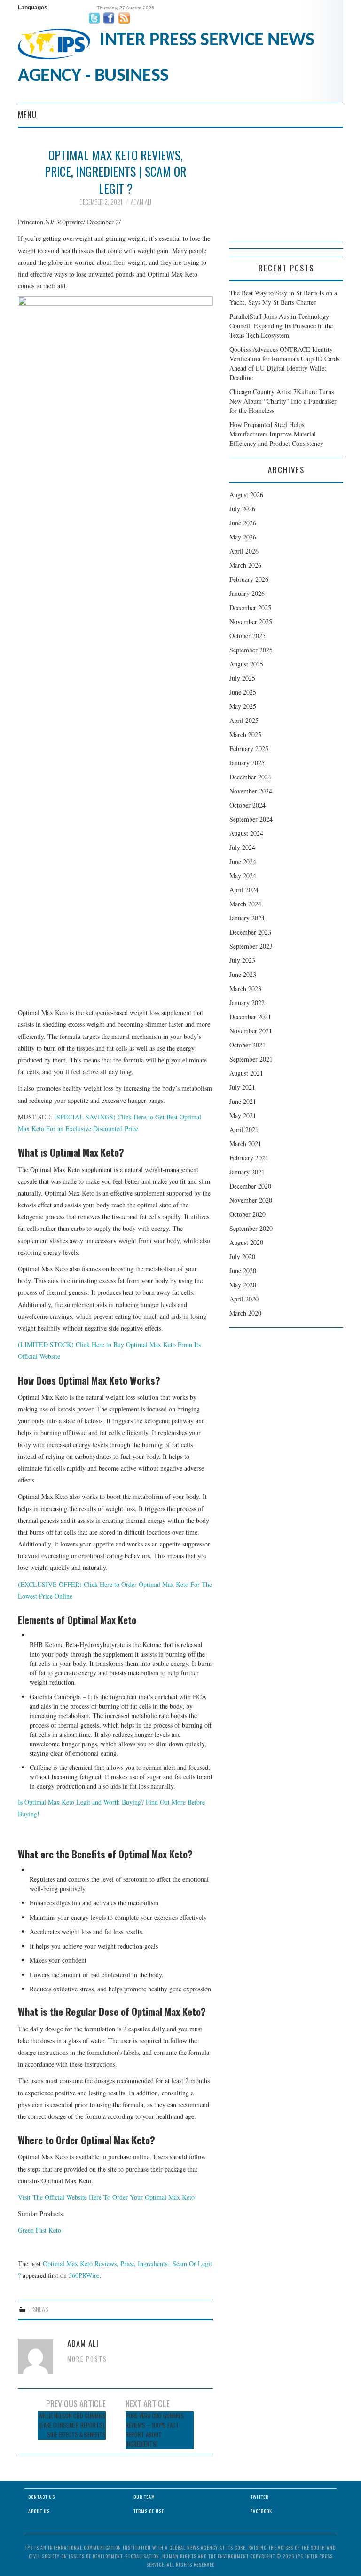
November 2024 (251, 791)
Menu (27, 115)
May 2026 (243, 537)
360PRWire (84, 2275)
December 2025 (250, 607)
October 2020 (247, 1214)
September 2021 (251, 1059)
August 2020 (246, 1242)
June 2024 (243, 861)
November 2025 (251, 622)
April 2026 (244, 551)
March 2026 (245, 565)
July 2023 (242, 960)
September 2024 (251, 819)
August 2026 (246, 495)
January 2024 (247, 918)
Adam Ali (141, 202)
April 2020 (244, 1299)
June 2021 (243, 1101)
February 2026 (249, 579)
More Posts (87, 2359)
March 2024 (245, 904)
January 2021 (247, 1172)
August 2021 (246, 1073)
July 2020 (242, 1256)
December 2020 (250, 1186)
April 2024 (244, 890)
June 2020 (243, 1271)
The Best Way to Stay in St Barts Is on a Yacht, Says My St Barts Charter (283, 297)
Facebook (261, 2511)
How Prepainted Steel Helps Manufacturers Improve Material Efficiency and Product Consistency (276, 434)
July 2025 (242, 678)
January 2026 (247, 593)
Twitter (259, 2497)
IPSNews (39, 2309)
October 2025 (247, 636)
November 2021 (251, 1031)
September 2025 (251, 650)
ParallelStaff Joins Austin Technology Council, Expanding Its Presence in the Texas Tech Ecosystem (281, 326)
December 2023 (250, 932)
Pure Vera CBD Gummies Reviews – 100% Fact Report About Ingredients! (155, 2430)
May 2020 (243, 1285)
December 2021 (250, 1017)
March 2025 (245, 734)
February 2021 (249, 1158)
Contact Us (42, 2497)
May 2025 (243, 706)
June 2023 (243, 974)
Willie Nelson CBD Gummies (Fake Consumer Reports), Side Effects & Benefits (72, 2425)
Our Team (144, 2497)
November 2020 (251, 1200)
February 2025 (249, 749)
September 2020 (251, 1228)
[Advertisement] (286, 194)
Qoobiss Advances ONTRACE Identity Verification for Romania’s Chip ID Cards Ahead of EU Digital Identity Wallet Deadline (284, 363)
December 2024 (250, 777)
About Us (39, 2511)
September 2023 (251, 946)
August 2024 (246, 833)
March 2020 (245, 1313)
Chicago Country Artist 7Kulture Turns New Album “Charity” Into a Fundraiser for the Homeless (283, 401)
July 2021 (242, 1087)
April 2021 (244, 1129)
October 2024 (247, 805)
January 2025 (247, 763)
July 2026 (242, 509)
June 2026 (243, 523)
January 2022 (247, 1003)
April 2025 (244, 720)
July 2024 (242, 847)
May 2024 (243, 876)
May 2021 (243, 1115)
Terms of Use (149, 2511)
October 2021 (247, 1045)
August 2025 (246, 664)
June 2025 (243, 692)
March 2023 (245, 988)
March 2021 (245, 1144)
